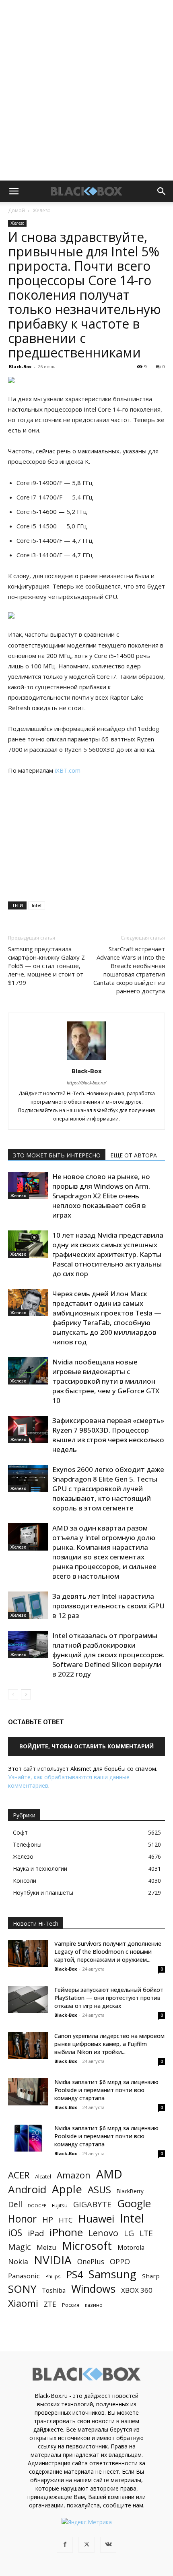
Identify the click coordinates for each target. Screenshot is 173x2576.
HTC (66, 2220)
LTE (146, 2233)
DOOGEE (37, 2206)
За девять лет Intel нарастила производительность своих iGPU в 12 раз (108, 1606)
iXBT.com (68, 770)
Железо (42, 210)
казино (94, 2305)
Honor (22, 2219)
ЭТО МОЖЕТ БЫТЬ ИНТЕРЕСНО (57, 1155)
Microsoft (87, 2246)
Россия (71, 2305)
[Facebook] (65, 2545)
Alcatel (43, 2176)
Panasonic (24, 2276)
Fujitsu (60, 2205)
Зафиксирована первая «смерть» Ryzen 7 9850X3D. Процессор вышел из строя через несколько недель (108, 1435)
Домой (16, 210)
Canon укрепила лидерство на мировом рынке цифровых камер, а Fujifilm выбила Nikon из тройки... (109, 2044)
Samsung (112, 2274)
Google (134, 2204)
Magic (20, 2247)
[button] (14, 191)
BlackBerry (130, 2191)
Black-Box (20, 366)
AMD (109, 2174)
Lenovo (103, 2233)
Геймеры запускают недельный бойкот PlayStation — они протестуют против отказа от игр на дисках (109, 1998)
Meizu (46, 2247)
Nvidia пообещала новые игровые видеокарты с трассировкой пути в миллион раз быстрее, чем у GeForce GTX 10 (106, 1381)
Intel (37, 905)
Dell (15, 2204)
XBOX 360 (137, 2290)
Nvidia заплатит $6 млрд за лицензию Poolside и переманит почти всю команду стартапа (106, 2090)
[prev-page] (13, 1694)
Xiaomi (23, 2303)
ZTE (50, 2304)
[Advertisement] (86, 90)
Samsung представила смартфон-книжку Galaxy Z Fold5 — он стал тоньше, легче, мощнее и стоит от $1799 (46, 966)
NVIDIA (53, 2260)
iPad (36, 2233)
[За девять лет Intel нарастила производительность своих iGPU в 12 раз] (28, 1605)
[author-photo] (86, 1060)
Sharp (151, 2276)
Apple (67, 2189)
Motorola (131, 2248)
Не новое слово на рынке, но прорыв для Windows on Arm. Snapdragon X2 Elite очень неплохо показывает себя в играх (101, 1196)
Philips (53, 2276)
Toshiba (54, 2291)
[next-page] (26, 1694)
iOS (15, 2233)
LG (129, 2233)
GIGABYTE (92, 2204)
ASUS (99, 2189)
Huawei (96, 2219)
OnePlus (91, 2262)
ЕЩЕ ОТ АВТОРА (134, 1155)
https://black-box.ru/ (86, 1083)
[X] (86, 2545)
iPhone (66, 2232)
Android (27, 2189)
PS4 (75, 2275)
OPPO (120, 2262)
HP (48, 2220)
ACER (19, 2175)
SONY (22, 2289)
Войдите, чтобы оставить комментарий (86, 1746)
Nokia (18, 2262)
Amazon (74, 2175)
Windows (93, 2289)
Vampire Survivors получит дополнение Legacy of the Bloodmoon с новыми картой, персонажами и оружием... (108, 1952)
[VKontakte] (108, 2545)
